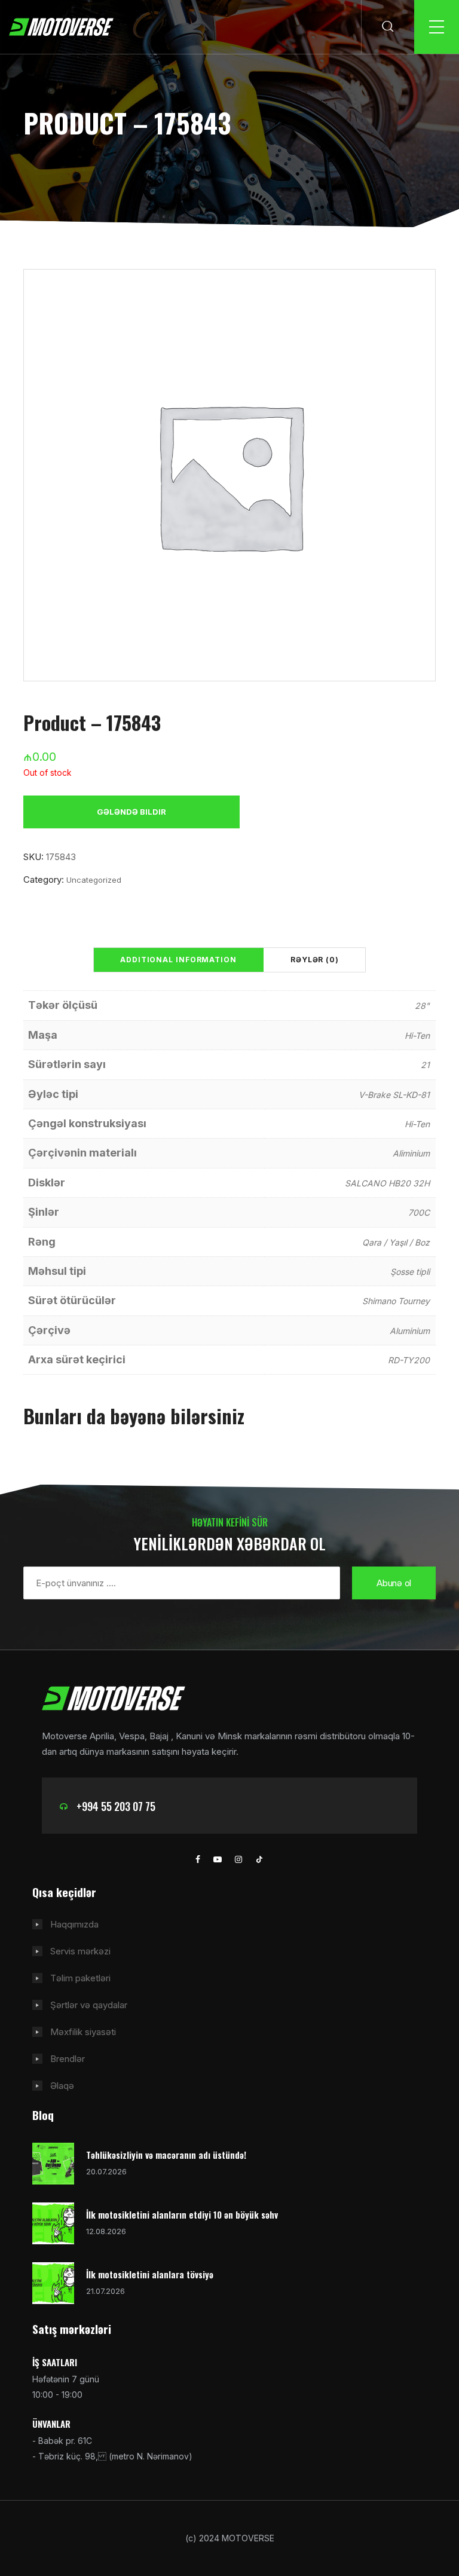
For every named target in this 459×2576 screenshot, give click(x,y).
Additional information (178, 960)
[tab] (178, 960)
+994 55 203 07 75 (116, 1806)
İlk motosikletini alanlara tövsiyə (150, 2274)
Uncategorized (94, 880)
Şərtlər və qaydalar (89, 2005)
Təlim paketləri (80, 1978)
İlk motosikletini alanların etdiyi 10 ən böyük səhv (182, 2214)
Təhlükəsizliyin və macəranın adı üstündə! (166, 2155)
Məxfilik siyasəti (83, 2032)
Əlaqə (62, 2086)
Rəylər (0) (315, 960)
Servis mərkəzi (80, 1951)
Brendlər (68, 2059)
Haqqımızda (74, 1924)
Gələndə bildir (131, 812)
